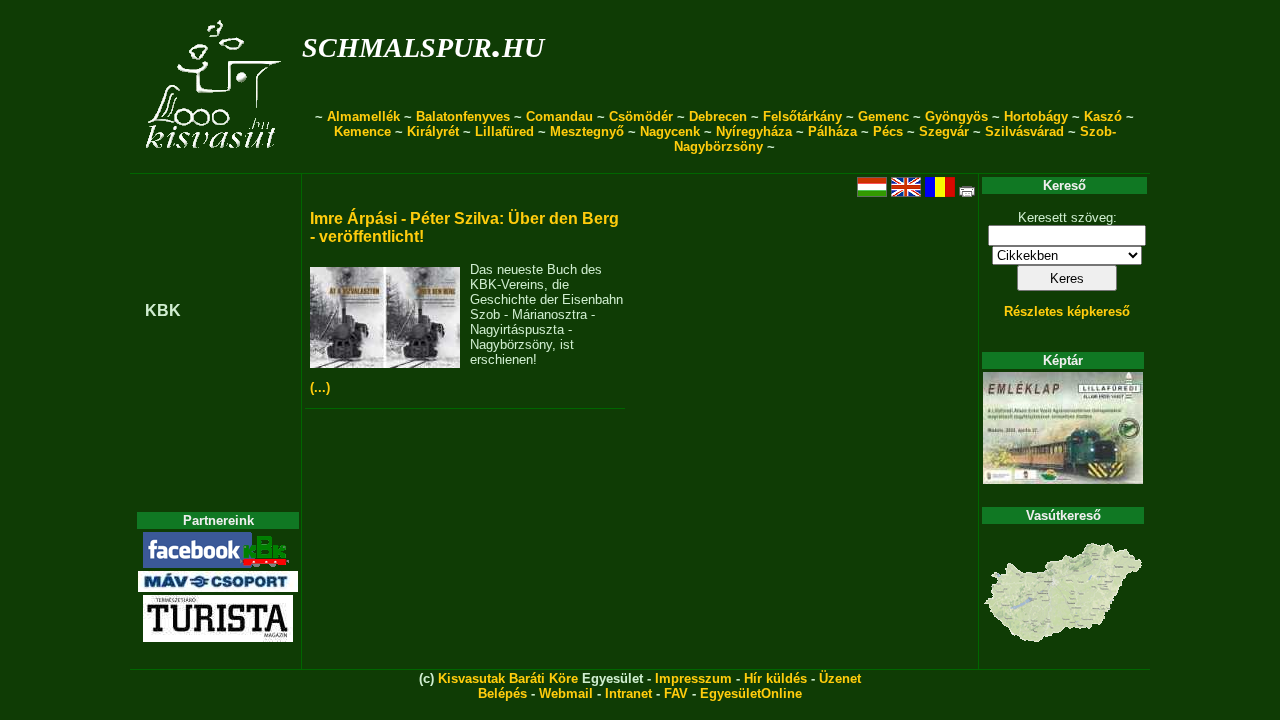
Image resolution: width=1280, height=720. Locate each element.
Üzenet (840, 678)
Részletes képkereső (1067, 311)
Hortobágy (1036, 116)
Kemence (362, 131)
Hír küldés (775, 678)
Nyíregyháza (754, 131)
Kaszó (1103, 116)
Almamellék (363, 116)
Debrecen (718, 116)
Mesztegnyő (587, 131)
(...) (320, 387)
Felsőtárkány (802, 116)
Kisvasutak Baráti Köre (508, 678)
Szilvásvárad (1024, 131)
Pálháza (832, 131)
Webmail (566, 693)
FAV (676, 693)
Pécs (888, 131)
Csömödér (641, 116)
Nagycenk (670, 131)
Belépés (502, 693)
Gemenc (883, 116)
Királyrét (433, 131)
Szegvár (944, 131)
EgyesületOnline (751, 693)
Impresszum (693, 678)
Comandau (559, 116)
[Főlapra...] (215, 162)
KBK (163, 310)
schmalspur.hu (423, 43)
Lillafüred (504, 131)
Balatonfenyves (463, 116)
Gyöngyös (956, 116)
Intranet (628, 693)
